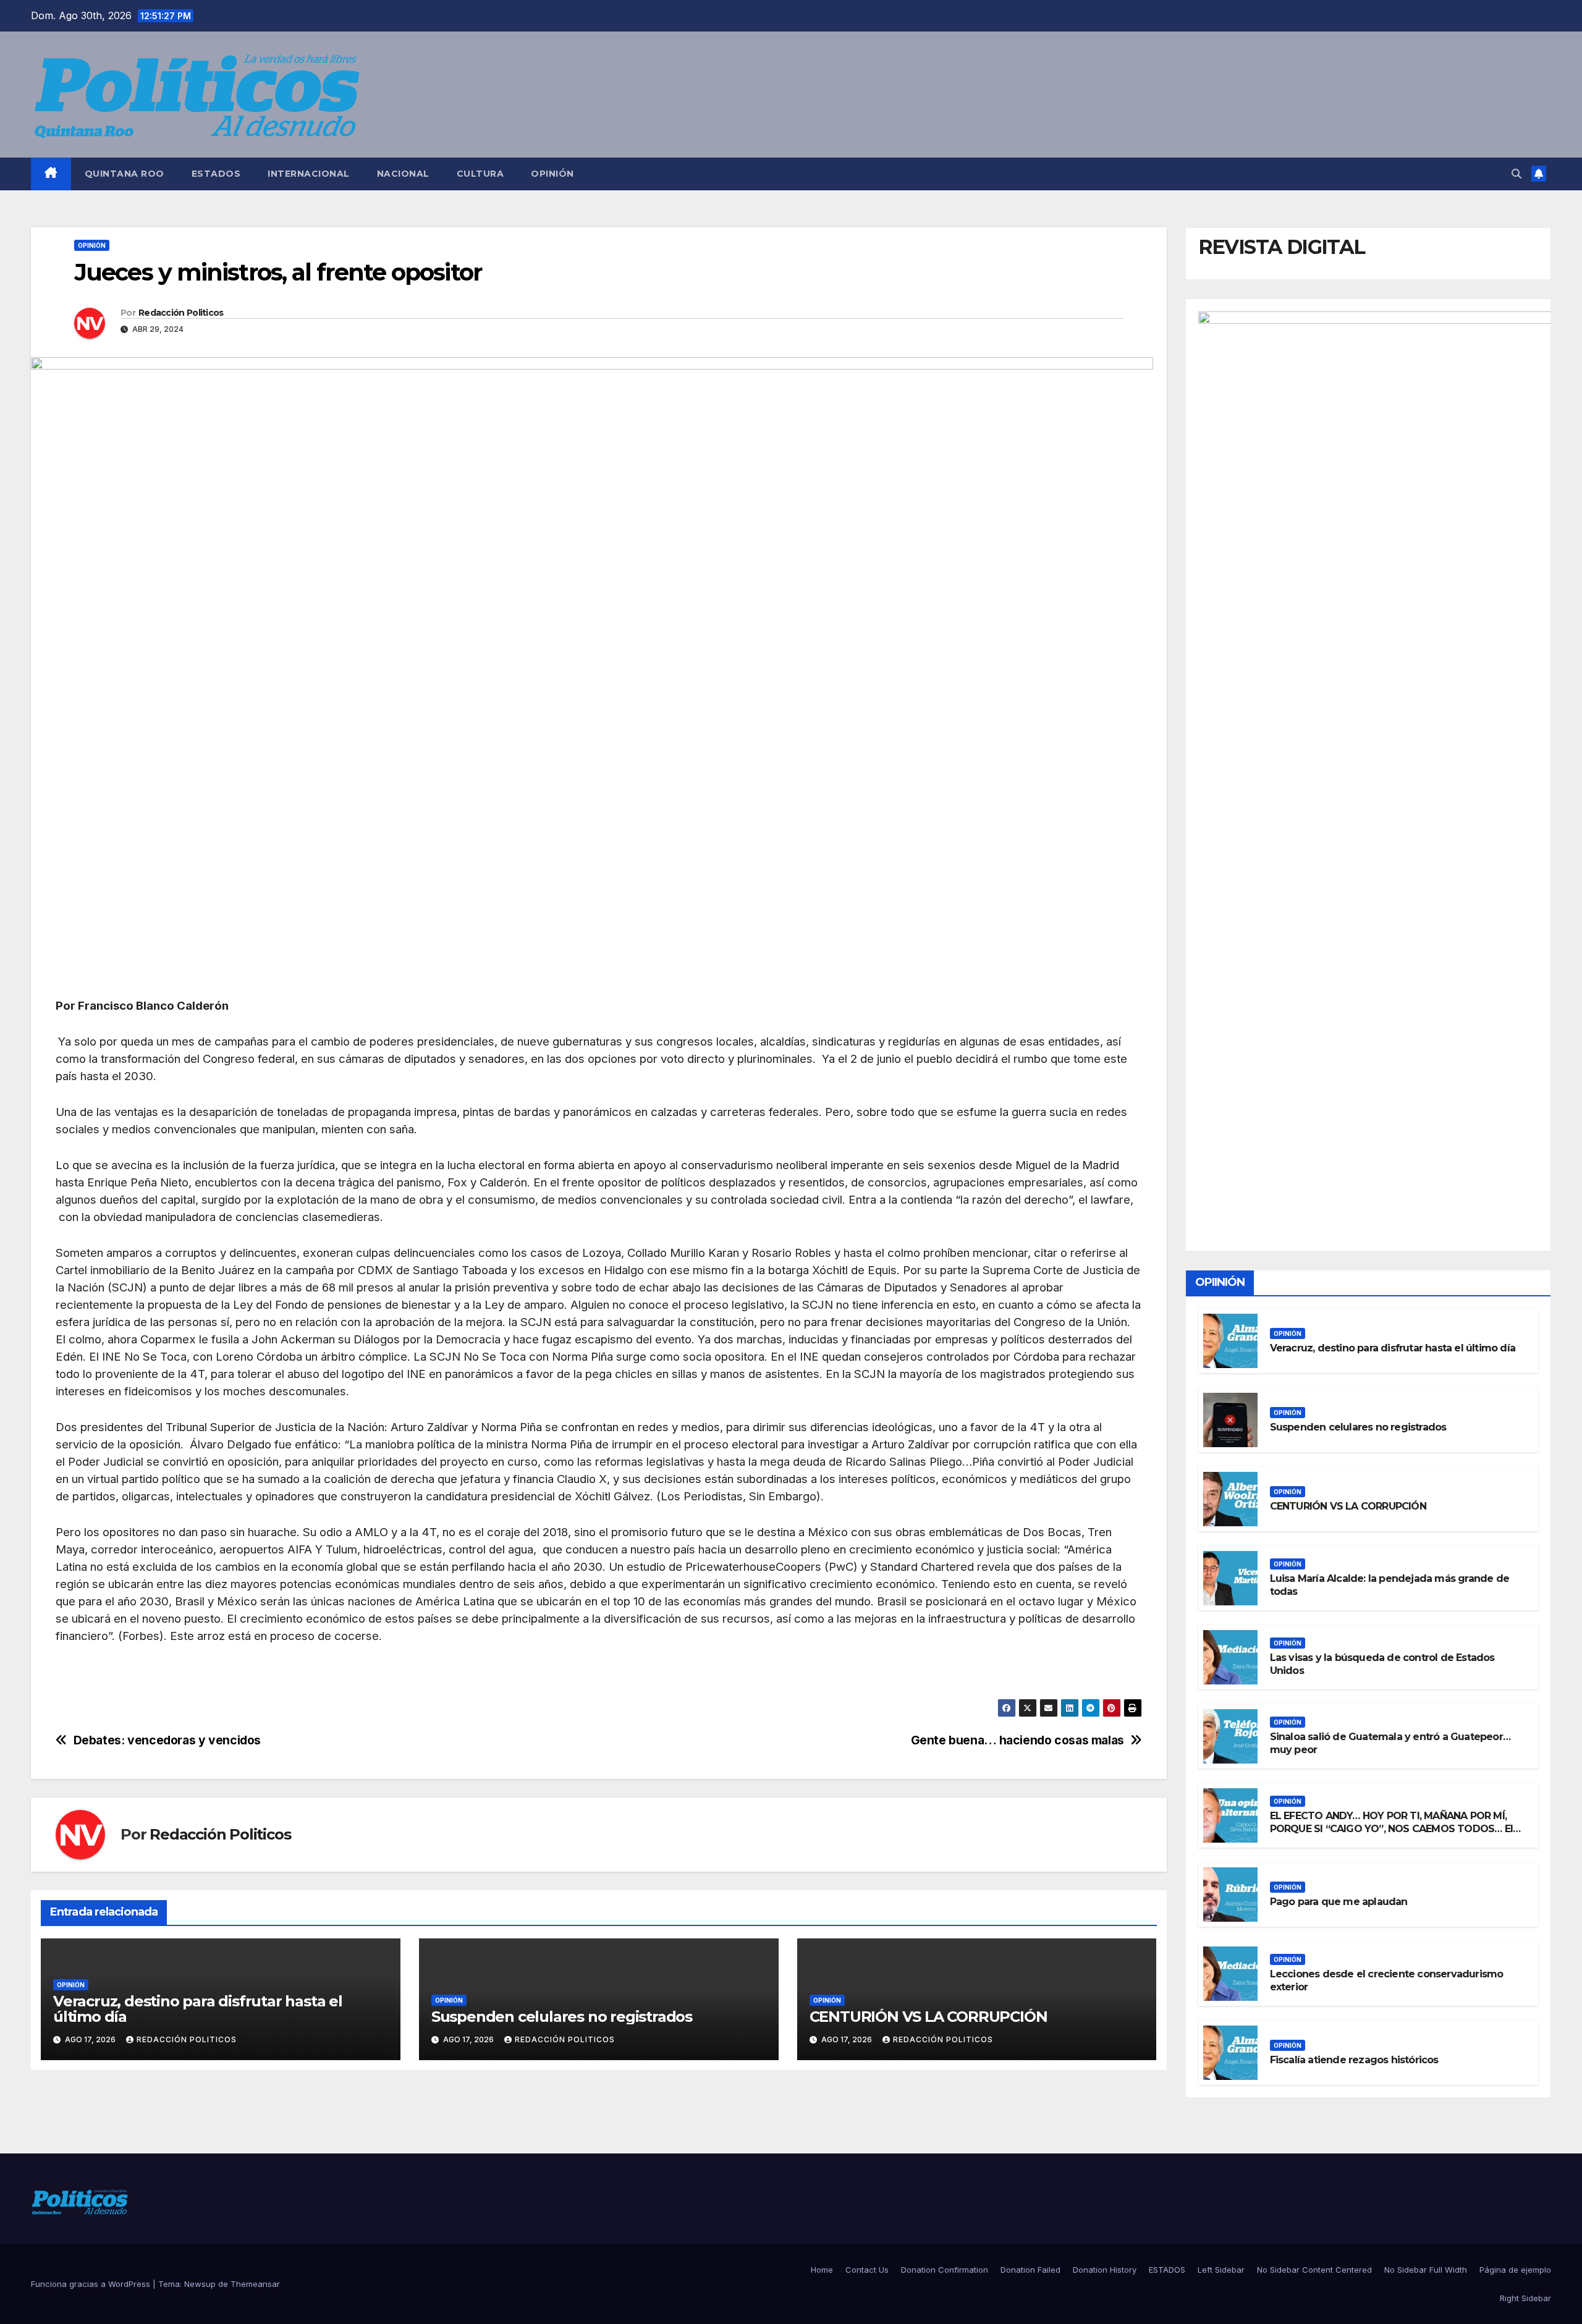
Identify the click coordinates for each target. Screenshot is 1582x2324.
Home (822, 2270)
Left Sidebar (1221, 2270)
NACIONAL (403, 174)
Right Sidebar (1525, 2298)
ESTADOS (216, 174)
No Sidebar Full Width (1426, 2270)
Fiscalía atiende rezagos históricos (1354, 2060)
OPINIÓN (552, 174)
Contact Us (867, 2270)
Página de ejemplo (1515, 2270)
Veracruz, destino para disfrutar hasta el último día (198, 2009)
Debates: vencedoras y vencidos (167, 1740)
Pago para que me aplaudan (1339, 1902)
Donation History (1105, 2270)
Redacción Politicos (181, 313)
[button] (1516, 174)
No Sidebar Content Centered (1314, 2270)
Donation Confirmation (945, 2270)
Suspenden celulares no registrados (562, 2017)
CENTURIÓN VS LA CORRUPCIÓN (928, 2017)
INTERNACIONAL (309, 174)
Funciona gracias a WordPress (92, 2284)
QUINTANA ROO (125, 174)
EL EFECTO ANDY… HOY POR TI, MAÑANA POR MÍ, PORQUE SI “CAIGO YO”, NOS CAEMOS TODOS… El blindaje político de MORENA (1391, 1829)
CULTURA (480, 174)
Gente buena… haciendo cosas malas (1017, 1740)
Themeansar (255, 2284)
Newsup (200, 2284)
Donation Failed (1030, 2270)
